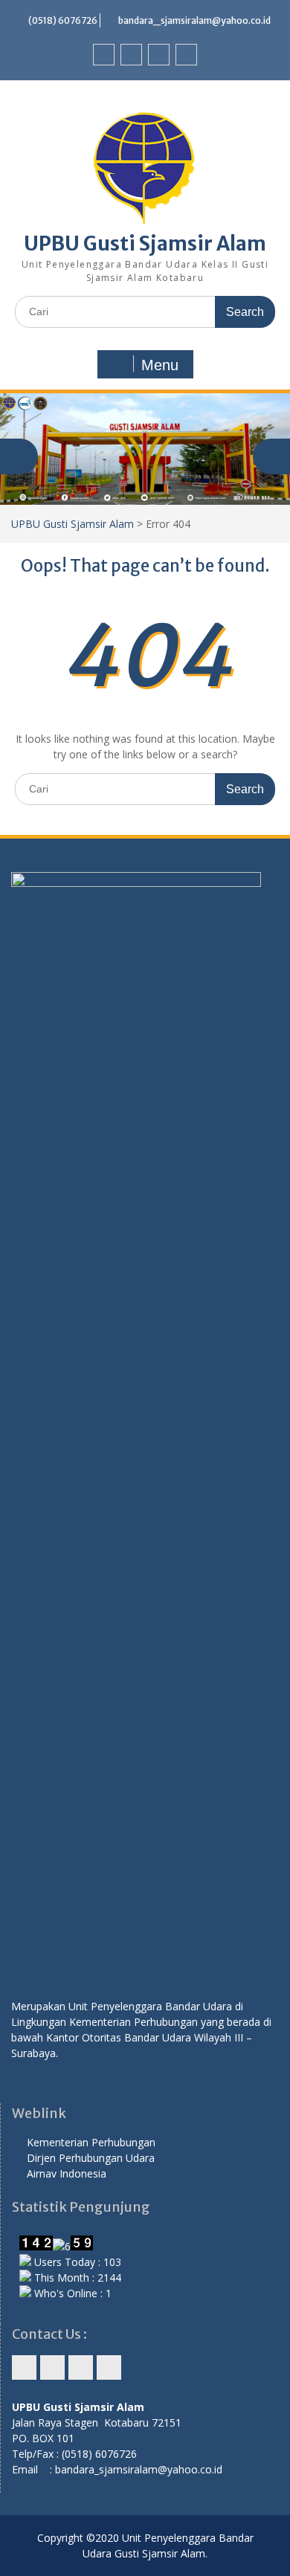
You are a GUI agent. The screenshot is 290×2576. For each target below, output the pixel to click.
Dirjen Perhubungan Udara (91, 2158)
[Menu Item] (104, 55)
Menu (160, 365)
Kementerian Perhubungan (91, 2142)
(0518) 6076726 (63, 20)
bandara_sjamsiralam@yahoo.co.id (194, 20)
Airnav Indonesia (67, 2173)
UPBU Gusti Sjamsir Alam (145, 243)
